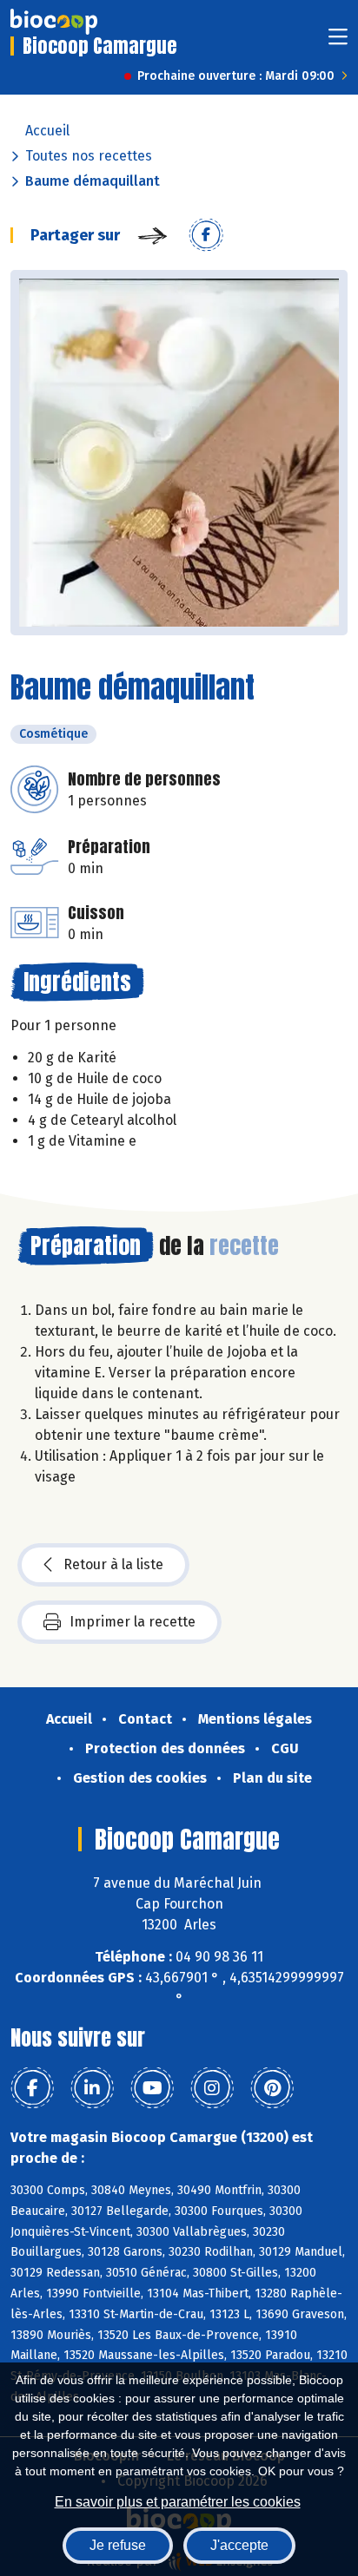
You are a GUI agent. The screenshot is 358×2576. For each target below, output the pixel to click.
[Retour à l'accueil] (54, 22)
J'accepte (239, 2545)
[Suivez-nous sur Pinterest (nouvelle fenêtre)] (272, 2088)
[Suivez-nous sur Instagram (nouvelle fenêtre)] (212, 2088)
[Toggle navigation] (338, 42)
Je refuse (118, 2545)
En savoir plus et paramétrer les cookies (178, 2502)
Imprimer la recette (133, 1622)
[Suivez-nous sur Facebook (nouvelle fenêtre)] (32, 2088)
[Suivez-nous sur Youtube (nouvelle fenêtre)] (152, 2088)
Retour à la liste (113, 1564)
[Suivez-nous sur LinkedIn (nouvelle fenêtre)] (92, 2088)
